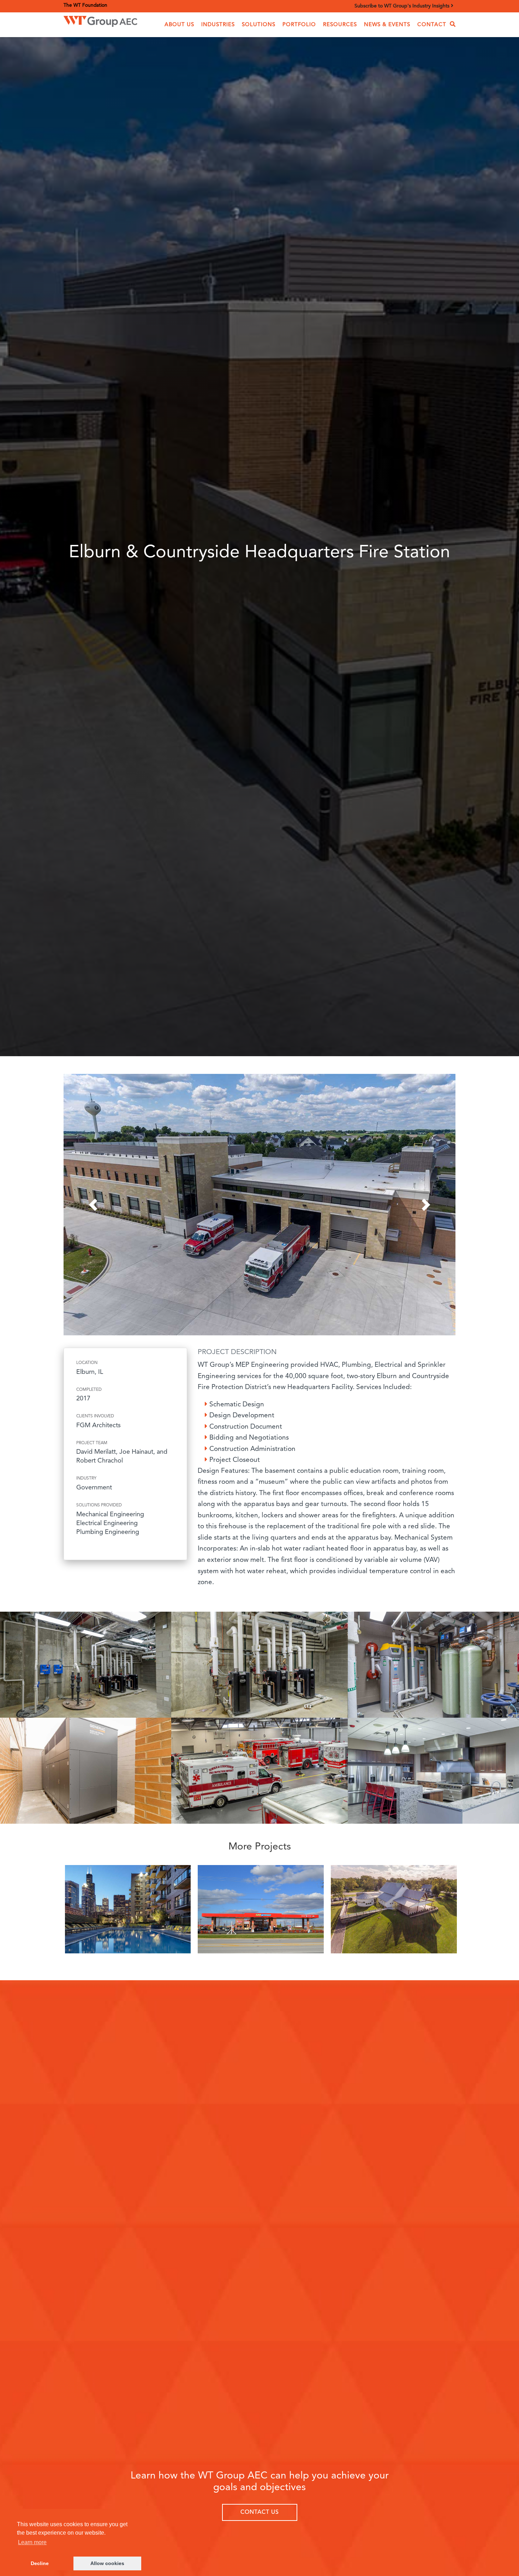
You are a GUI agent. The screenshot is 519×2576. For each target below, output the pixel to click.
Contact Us (260, 2512)
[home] (100, 20)
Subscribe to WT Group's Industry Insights (403, 6)
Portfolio (299, 25)
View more (128, 1911)
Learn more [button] (32, 2542)
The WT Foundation (85, 5)
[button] (179, 25)
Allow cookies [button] (107, 2563)
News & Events (387, 25)
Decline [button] (40, 2563)
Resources (340, 25)
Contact (432, 25)
